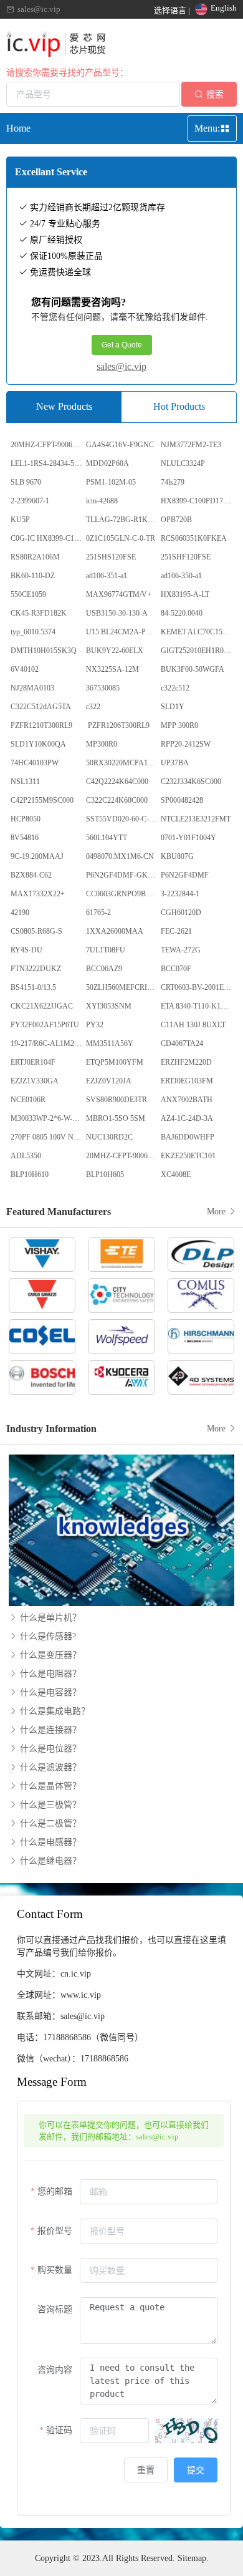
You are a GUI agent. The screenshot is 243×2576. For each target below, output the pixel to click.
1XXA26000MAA (115, 931)
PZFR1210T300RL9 (41, 725)
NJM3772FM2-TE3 (191, 445)
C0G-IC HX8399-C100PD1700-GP (47, 538)
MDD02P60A (107, 463)
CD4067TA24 (182, 1043)
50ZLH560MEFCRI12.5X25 (123, 987)
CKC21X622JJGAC (42, 1006)
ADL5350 (26, 1156)
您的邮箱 (55, 2191)
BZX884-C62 (31, 875)
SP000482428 (182, 800)
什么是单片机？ (49, 1618)
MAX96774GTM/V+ (119, 594)
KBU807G (177, 856)
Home (18, 128)
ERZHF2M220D (186, 1062)
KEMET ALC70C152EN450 (198, 632)
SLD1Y (173, 707)
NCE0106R (28, 1100)
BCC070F (176, 969)
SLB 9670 (26, 482)
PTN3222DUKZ (36, 969)
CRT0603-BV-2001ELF (197, 987)
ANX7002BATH (187, 1100)
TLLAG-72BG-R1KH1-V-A (123, 520)
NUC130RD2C (109, 1137)
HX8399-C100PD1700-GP (198, 501)
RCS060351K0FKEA (194, 538)
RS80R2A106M (35, 557)
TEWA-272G (181, 950)
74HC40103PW (35, 763)
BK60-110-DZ (33, 576)
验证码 (59, 2430)
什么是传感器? (47, 1636)
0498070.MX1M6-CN (120, 856)
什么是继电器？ (49, 1861)
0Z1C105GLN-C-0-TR (121, 538)
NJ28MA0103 (32, 688)
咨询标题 (55, 2309)
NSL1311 (25, 782)
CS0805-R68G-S (36, 931)
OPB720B (176, 520)
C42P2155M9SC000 (42, 800)
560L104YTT (107, 838)
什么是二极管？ (49, 1823)
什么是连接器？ (49, 1730)
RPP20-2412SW (186, 744)
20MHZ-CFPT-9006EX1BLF (123, 1156)
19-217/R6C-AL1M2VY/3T (47, 1043)
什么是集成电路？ (54, 1711)
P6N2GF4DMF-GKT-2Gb (123, 875)
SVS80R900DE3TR (117, 1100)
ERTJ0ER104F (33, 1062)
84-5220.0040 (182, 613)
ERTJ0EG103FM (187, 1081)
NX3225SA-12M (112, 669)
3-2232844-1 (180, 894)
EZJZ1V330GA (35, 1081)
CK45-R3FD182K (39, 613)
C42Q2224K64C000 (117, 782)
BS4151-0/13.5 (33, 987)
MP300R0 (102, 744)
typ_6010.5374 (33, 632)
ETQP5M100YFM (115, 1062)
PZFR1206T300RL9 (118, 725)
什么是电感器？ (49, 1842)
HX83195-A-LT (185, 594)
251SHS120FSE (111, 557)
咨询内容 (55, 2370)
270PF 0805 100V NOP (47, 1137)
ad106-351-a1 (107, 576)
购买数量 (55, 2270)
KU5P (20, 520)
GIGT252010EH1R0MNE (198, 651)
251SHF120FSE (186, 557)
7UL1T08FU (106, 950)
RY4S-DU (26, 950)
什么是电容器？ (49, 1692)
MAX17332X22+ (38, 894)
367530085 (103, 688)
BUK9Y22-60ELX (115, 651)
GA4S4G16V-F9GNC (120, 445)
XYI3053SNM (109, 1006)
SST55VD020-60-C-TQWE (123, 819)
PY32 (95, 1025)
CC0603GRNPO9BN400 (123, 894)
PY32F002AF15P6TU (45, 1025)
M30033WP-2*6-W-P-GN (47, 1118)
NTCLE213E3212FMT (196, 819)
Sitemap (192, 2558)
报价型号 (55, 2231)
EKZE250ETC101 (188, 1156)
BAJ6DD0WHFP (188, 1137)
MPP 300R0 (179, 725)
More (217, 1212)
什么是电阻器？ (49, 1674)
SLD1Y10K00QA (38, 744)
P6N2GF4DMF (185, 875)
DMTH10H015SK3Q (44, 651)
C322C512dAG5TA (41, 707)
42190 (20, 913)
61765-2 (98, 913)
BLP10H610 (30, 1174)
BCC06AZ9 (104, 969)
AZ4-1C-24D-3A (187, 1118)
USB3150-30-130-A (117, 613)
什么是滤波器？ (49, 1767)
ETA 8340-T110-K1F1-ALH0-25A (198, 1006)
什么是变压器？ (49, 1655)
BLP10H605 (105, 1174)
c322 (93, 707)
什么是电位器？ (49, 1749)
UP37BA (175, 763)
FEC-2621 (176, 931)
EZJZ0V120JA (109, 1081)
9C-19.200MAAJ (37, 856)
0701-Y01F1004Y (188, 838)
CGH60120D (181, 913)
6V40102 (25, 669)
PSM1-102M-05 (111, 482)
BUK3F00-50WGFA (193, 669)
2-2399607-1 (30, 501)
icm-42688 (102, 501)
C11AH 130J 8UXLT (193, 1025)
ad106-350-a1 (181, 576)
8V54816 (25, 838)
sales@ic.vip (121, 366)
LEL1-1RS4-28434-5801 (47, 463)
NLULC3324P (183, 463)
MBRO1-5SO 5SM (116, 1118)
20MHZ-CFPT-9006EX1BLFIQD (47, 445)
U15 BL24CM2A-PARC (123, 632)
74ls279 (173, 482)
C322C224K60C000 (117, 800)
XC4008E (176, 1174)
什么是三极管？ (49, 1805)
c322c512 (175, 688)
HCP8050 (26, 819)
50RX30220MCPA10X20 (123, 763)
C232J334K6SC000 (191, 782)
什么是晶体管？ (49, 1786)
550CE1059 (28, 594)
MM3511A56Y (110, 1043)
